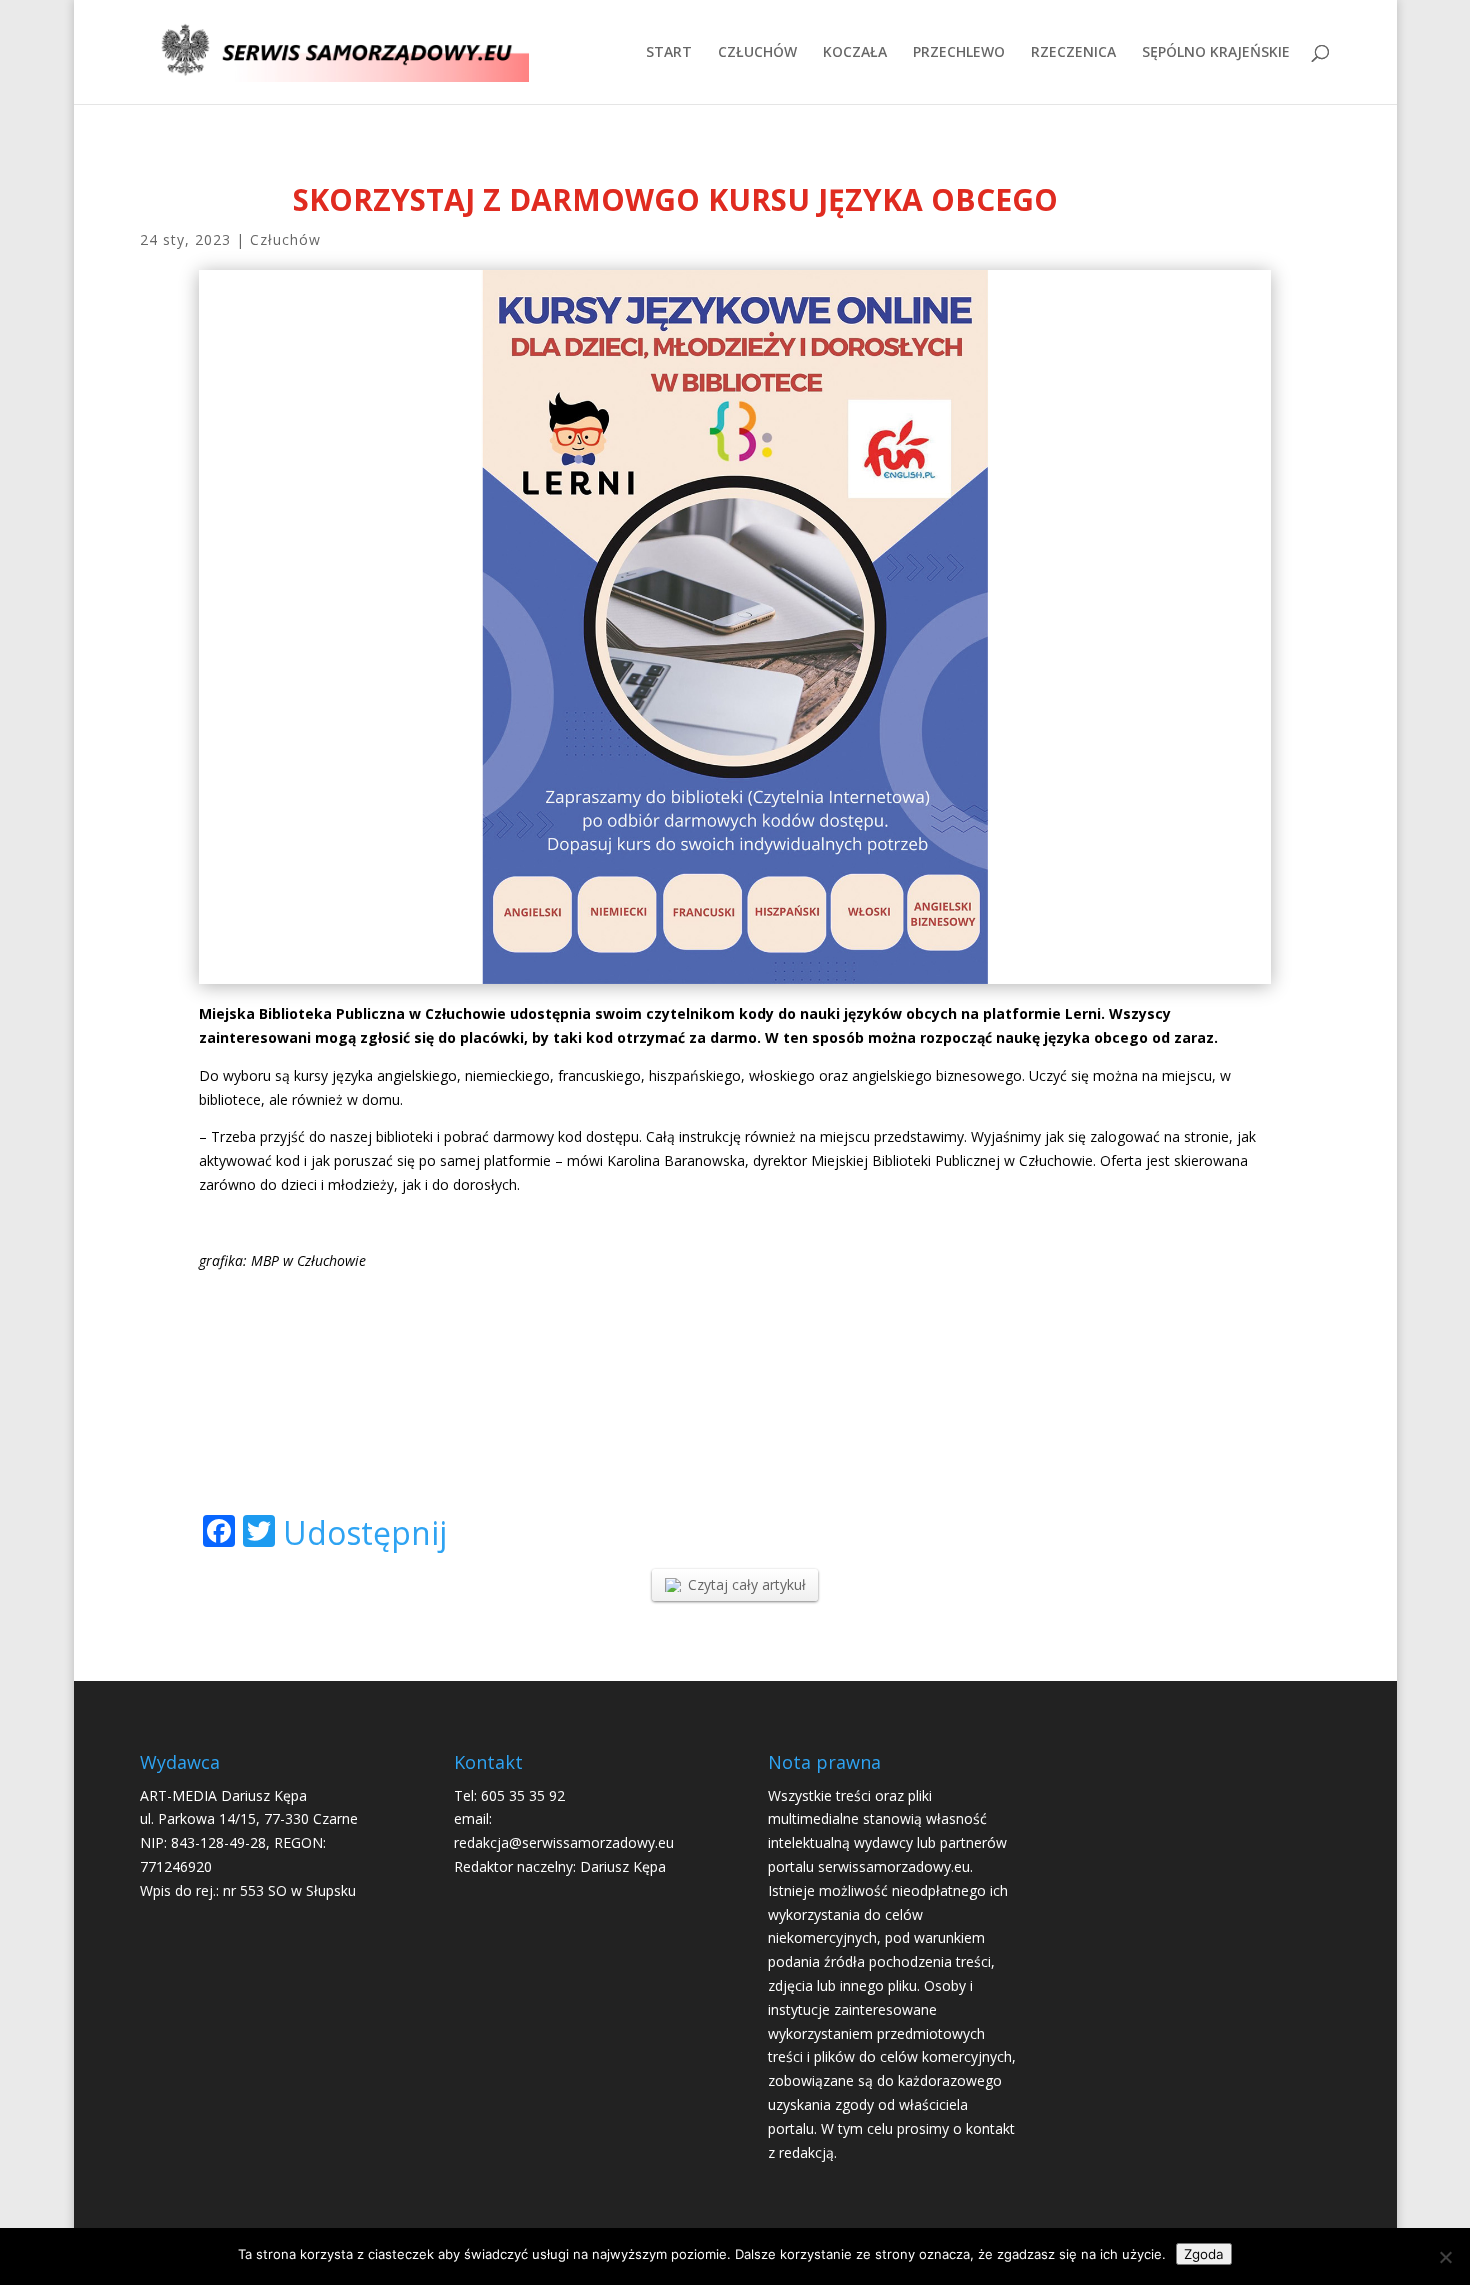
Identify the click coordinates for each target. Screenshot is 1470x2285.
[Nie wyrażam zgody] (1445, 2257)
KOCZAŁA (855, 53)
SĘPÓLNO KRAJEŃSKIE (1216, 53)
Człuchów (285, 239)
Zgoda (1204, 2254)
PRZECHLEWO (959, 53)
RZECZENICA (1073, 53)
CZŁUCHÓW (757, 53)
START (669, 53)
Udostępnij (365, 1533)
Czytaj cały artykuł (747, 1584)
